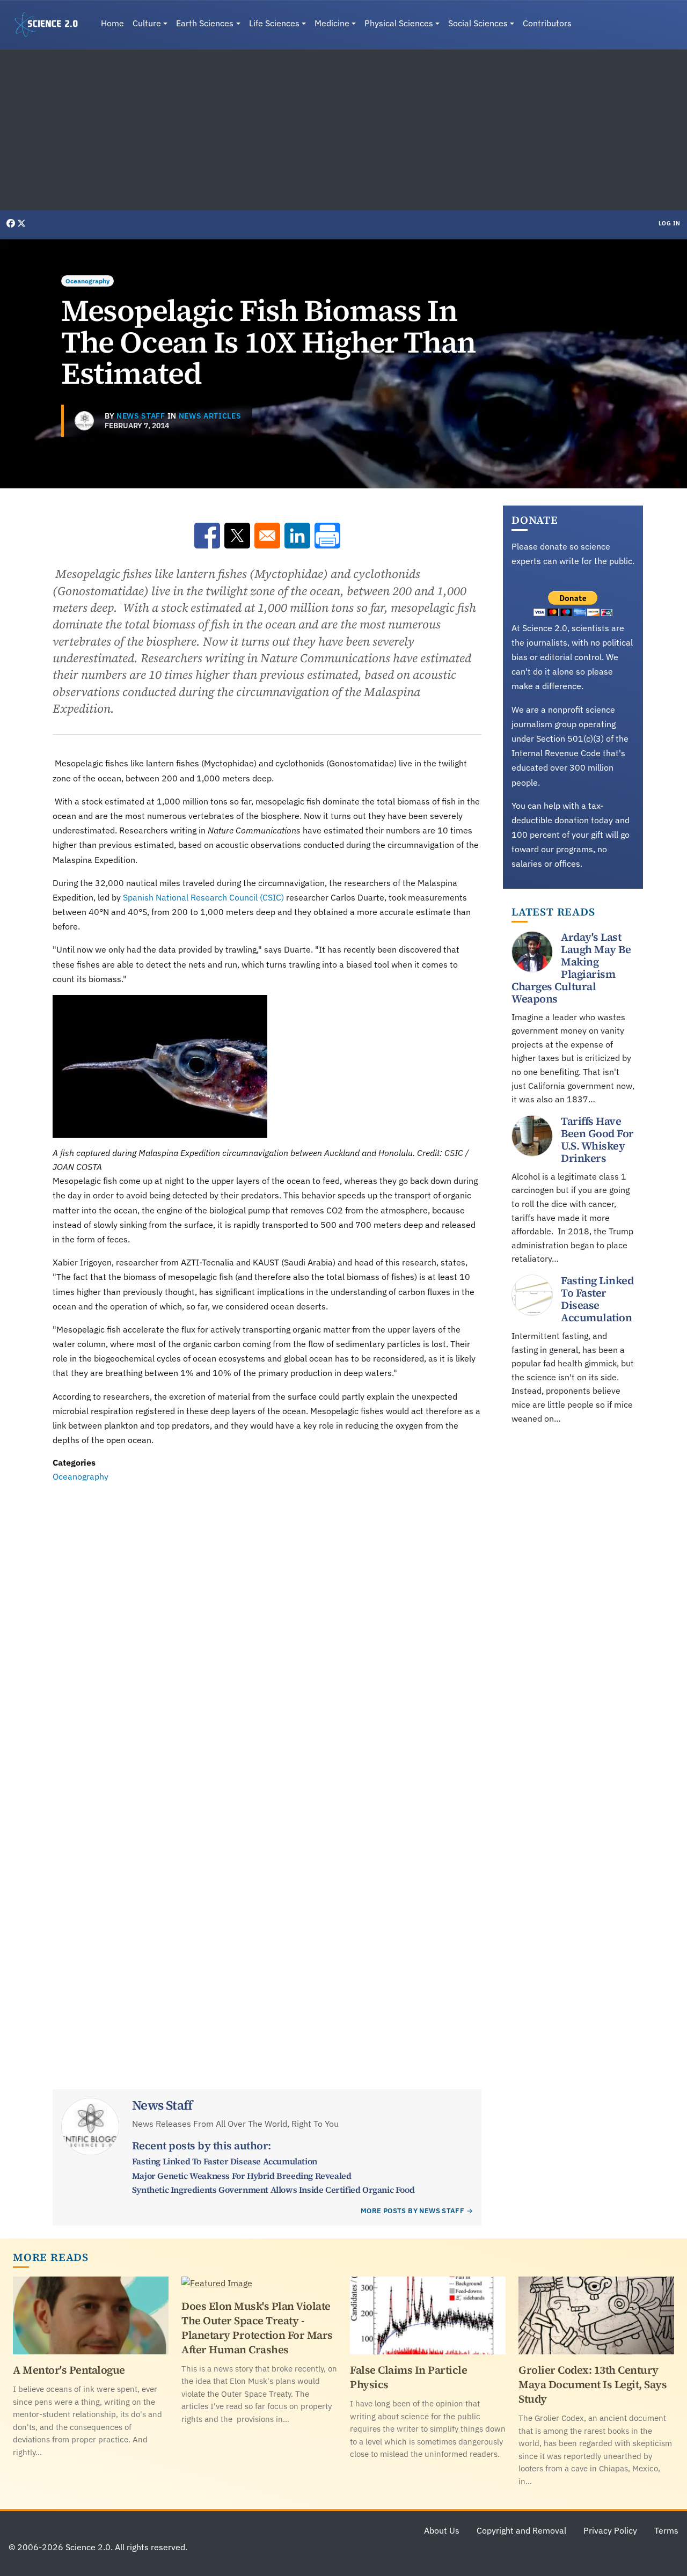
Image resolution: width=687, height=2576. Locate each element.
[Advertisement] (343, 130)
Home (112, 23)
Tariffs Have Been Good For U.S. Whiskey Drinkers (597, 1140)
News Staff (141, 416)
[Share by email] (267, 536)
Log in (670, 223)
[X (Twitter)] (21, 223)
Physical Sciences (399, 23)
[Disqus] (267, 1631)
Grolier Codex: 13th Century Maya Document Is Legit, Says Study (593, 2384)
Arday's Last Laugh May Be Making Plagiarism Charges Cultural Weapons (571, 968)
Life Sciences (274, 23)
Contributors (547, 23)
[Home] (50, 25)
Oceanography (87, 281)
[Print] (327, 536)
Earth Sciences (205, 23)
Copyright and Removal (521, 2530)
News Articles (210, 416)
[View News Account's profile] (84, 421)
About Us (442, 2530)
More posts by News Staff (412, 2211)
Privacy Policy (610, 2530)
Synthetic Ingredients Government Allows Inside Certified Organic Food (273, 2190)
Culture (147, 23)
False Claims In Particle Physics (408, 2377)
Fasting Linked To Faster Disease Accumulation (225, 2161)
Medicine (332, 23)
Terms (666, 2530)
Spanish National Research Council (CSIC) (203, 897)
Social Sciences (478, 23)
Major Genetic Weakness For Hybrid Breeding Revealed (242, 2176)
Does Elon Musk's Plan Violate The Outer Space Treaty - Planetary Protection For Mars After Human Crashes (257, 2328)
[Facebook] (12, 223)
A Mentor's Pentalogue (69, 2370)
